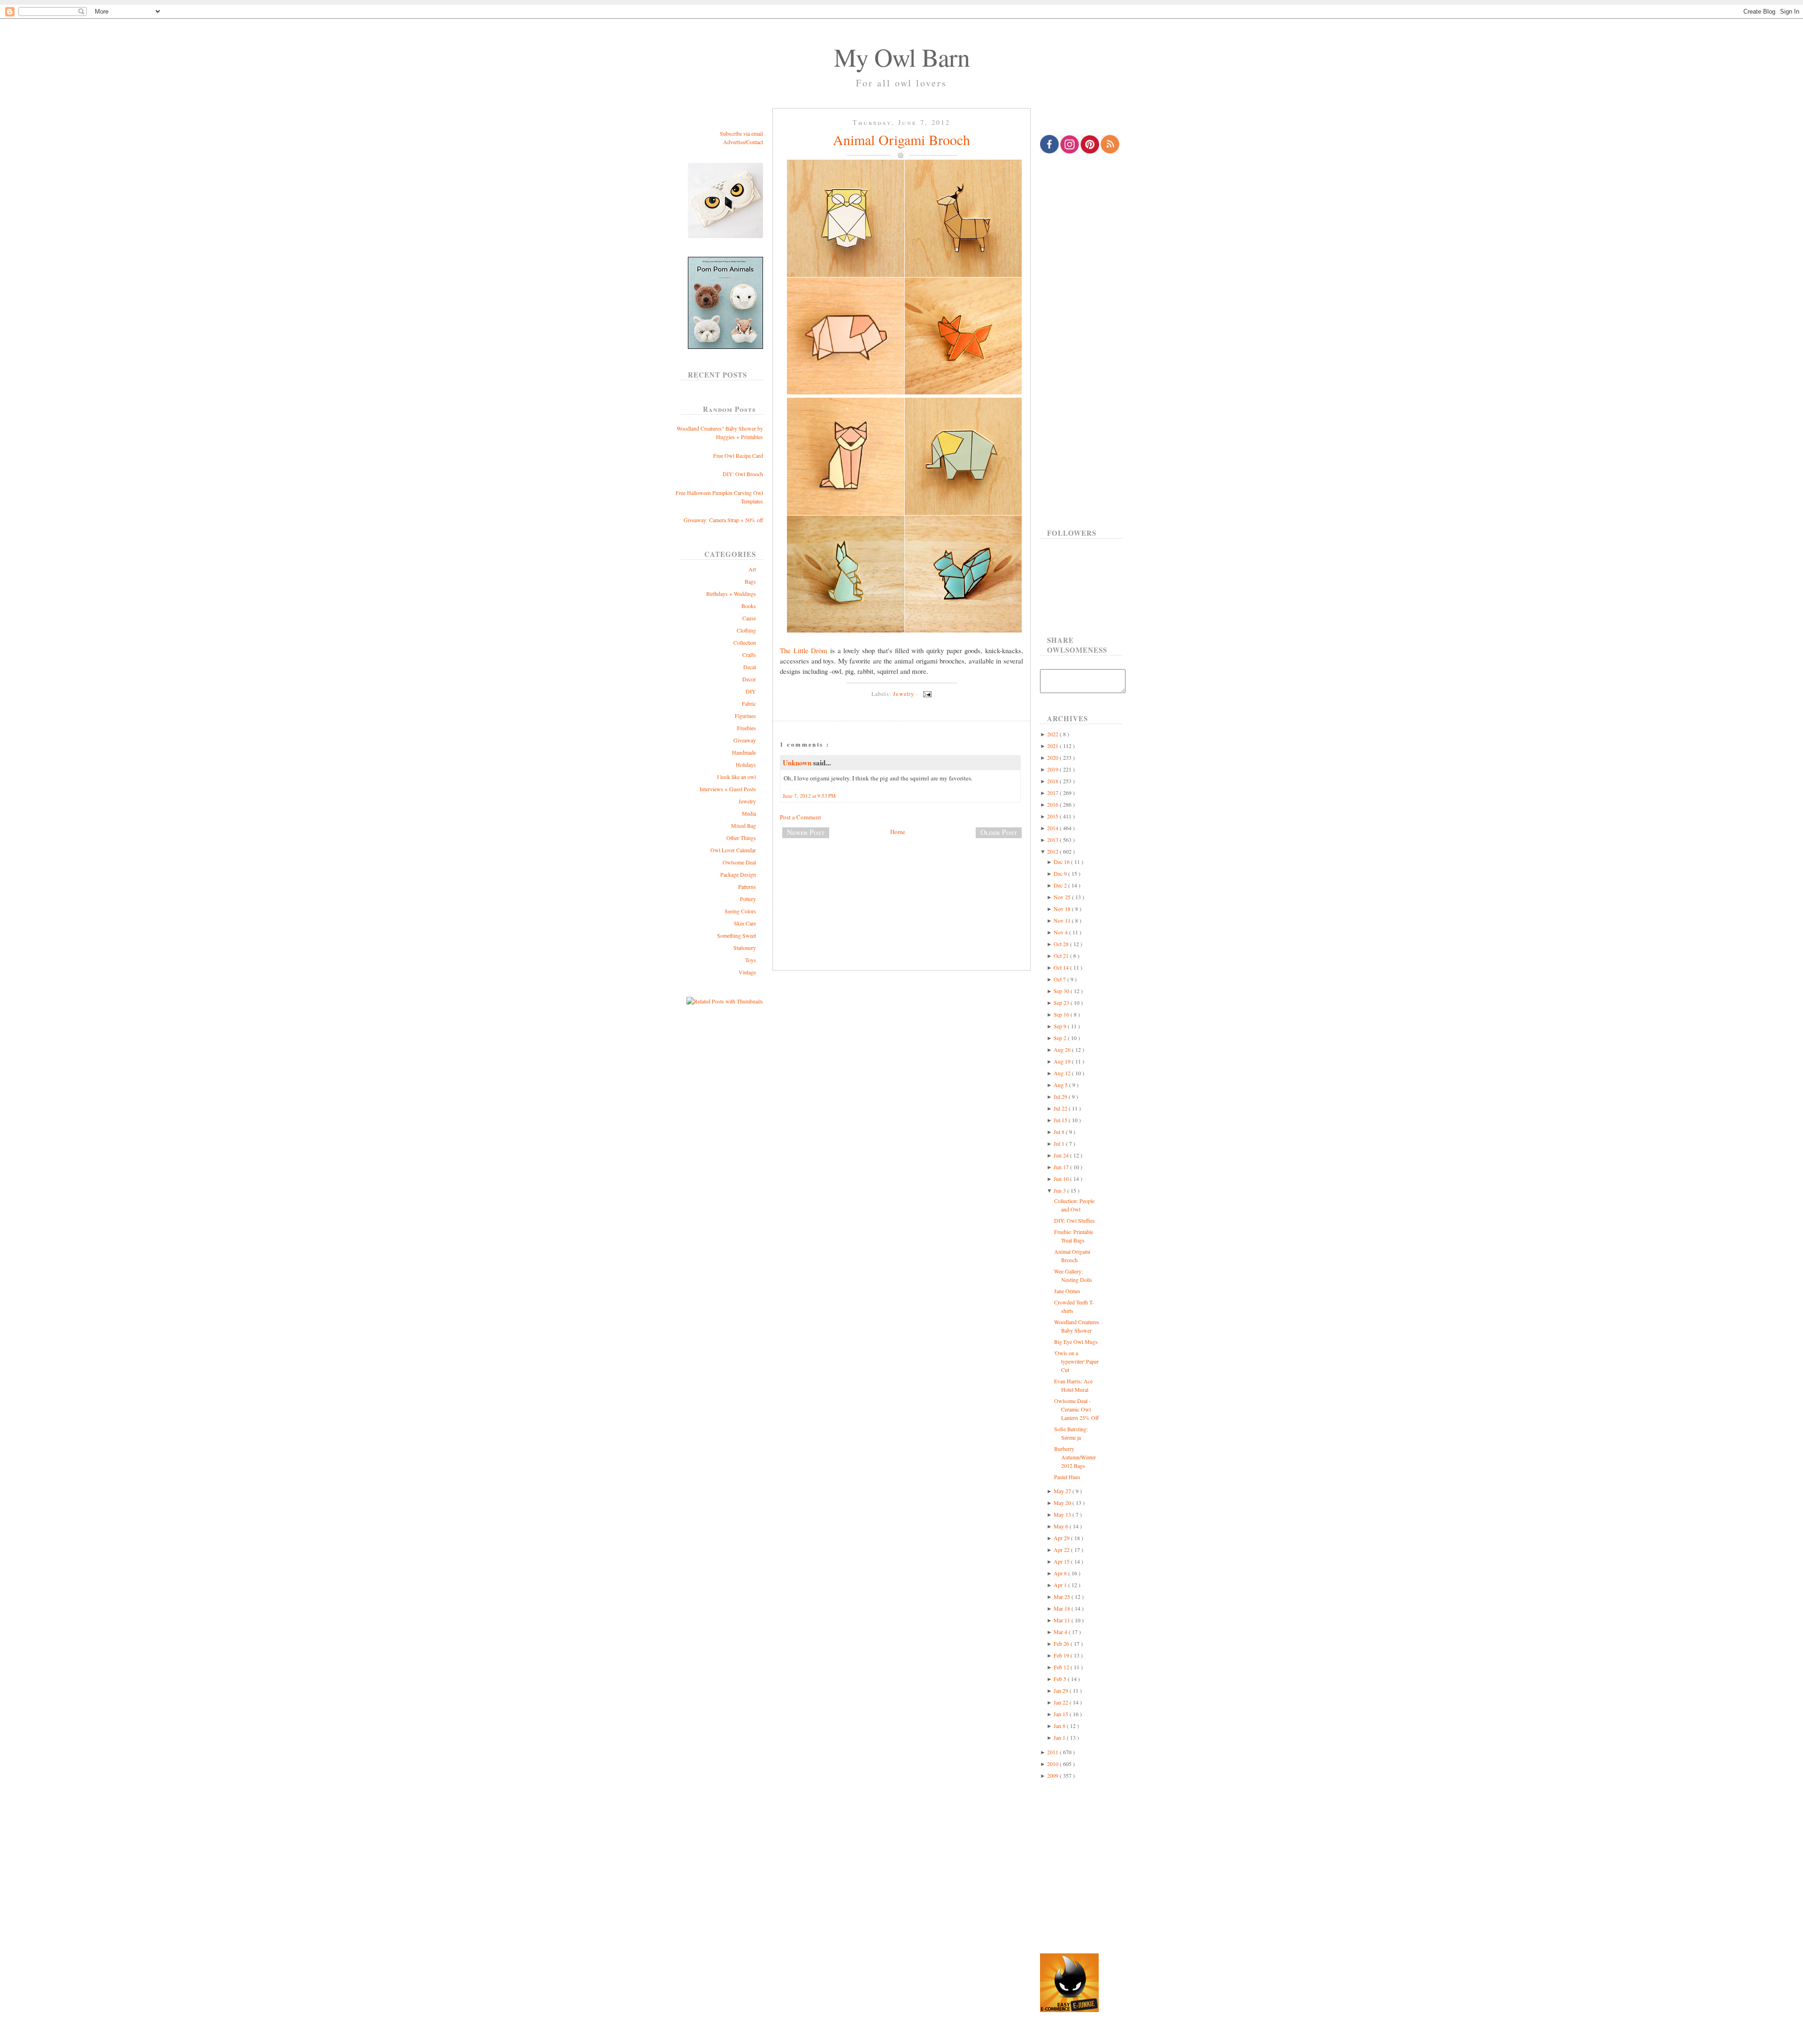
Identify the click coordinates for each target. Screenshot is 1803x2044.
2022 (1053, 734)
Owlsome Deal (739, 862)
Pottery (748, 899)
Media (749, 813)
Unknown (798, 763)
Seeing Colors (740, 911)
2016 (1053, 804)
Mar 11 (1063, 1620)
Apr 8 (1061, 1573)
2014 (1053, 828)
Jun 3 (1060, 1190)
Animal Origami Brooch (901, 139)
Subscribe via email (741, 133)
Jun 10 (1062, 1179)
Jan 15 (1062, 1714)
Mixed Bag (744, 825)
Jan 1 (1060, 1737)
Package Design (738, 874)
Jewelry (747, 801)
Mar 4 (1061, 1632)
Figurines (745, 716)
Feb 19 (1062, 1655)
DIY (751, 691)
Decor (749, 679)
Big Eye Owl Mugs (1076, 1342)
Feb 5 (1061, 1679)
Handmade (744, 752)
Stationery (745, 948)
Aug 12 (1063, 1073)
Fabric (749, 703)
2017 (1053, 793)
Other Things (741, 838)
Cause (749, 618)
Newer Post (806, 832)
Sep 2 (1061, 1038)
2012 (1053, 851)
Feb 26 (1062, 1643)
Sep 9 (1061, 1026)
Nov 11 (1063, 920)
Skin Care (745, 923)
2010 (1053, 1764)
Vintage (747, 972)
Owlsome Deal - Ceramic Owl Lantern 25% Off (1076, 1409)
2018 (1053, 781)
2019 (1053, 769)
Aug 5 (1061, 1085)
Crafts (749, 655)
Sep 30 (1062, 991)
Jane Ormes (1067, 1291)
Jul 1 (1060, 1143)
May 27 (1063, 1491)
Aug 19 (1063, 1061)
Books (749, 606)
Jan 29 (1062, 1690)
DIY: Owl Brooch (743, 474)
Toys (751, 960)
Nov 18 (1063, 909)
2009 (1053, 1775)
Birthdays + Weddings (731, 594)
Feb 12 (1062, 1667)
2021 (1053, 746)
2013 (1053, 840)
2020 (1053, 757)
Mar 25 (1063, 1597)
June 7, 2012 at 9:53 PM (809, 796)
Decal (750, 667)
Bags (750, 581)
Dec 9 (1061, 873)
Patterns (747, 887)
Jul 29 (1061, 1096)
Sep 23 (1062, 1003)
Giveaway (745, 740)
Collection (745, 642)
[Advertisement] (901, 877)
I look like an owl (736, 777)
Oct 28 (1062, 944)
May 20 (1063, 1503)
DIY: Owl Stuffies (1075, 1220)
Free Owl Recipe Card (738, 455)
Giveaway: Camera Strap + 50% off (723, 520)
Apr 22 (1062, 1550)
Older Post (999, 832)
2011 (1053, 1752)
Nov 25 (1063, 897)
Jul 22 (1061, 1108)
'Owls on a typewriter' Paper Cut (1076, 1361)
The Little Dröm (804, 650)
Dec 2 (1061, 885)
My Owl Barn (902, 57)
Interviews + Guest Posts (728, 789)
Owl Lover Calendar (733, 850)
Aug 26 (1063, 1049)
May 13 (1063, 1514)
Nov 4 (1061, 932)
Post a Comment (801, 817)
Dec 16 (1062, 862)
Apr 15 (1062, 1561)
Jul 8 (1060, 1132)
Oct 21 (1062, 956)
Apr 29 (1062, 1538)
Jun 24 (1062, 1155)
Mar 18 (1063, 1608)
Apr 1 (1061, 1585)
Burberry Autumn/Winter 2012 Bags (1075, 1457)
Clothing (746, 630)
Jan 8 (1060, 1726)
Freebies (747, 728)
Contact (755, 142)
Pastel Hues (1067, 1477)
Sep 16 (1062, 1014)
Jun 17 (1062, 1167)
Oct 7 (1060, 979)
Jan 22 (1062, 1702)
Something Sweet (736, 935)
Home (898, 832)
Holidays (746, 764)
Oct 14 (1062, 967)
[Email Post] (926, 694)
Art (752, 569)
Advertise (734, 142)
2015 (1053, 816)
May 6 (1062, 1526)
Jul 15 (1061, 1120)
